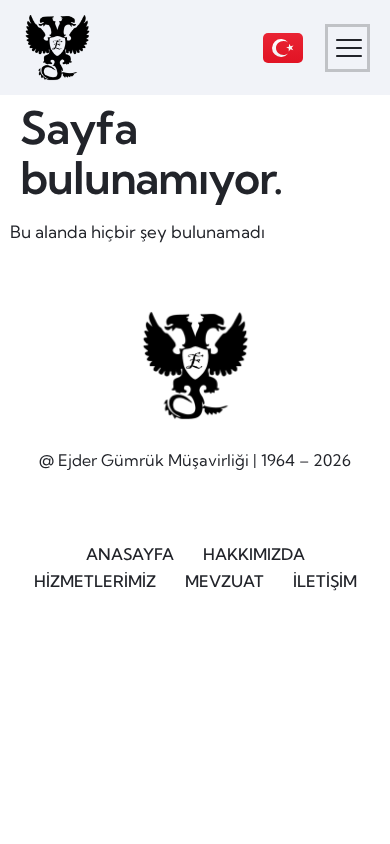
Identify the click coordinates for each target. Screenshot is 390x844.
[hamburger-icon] (347, 48)
